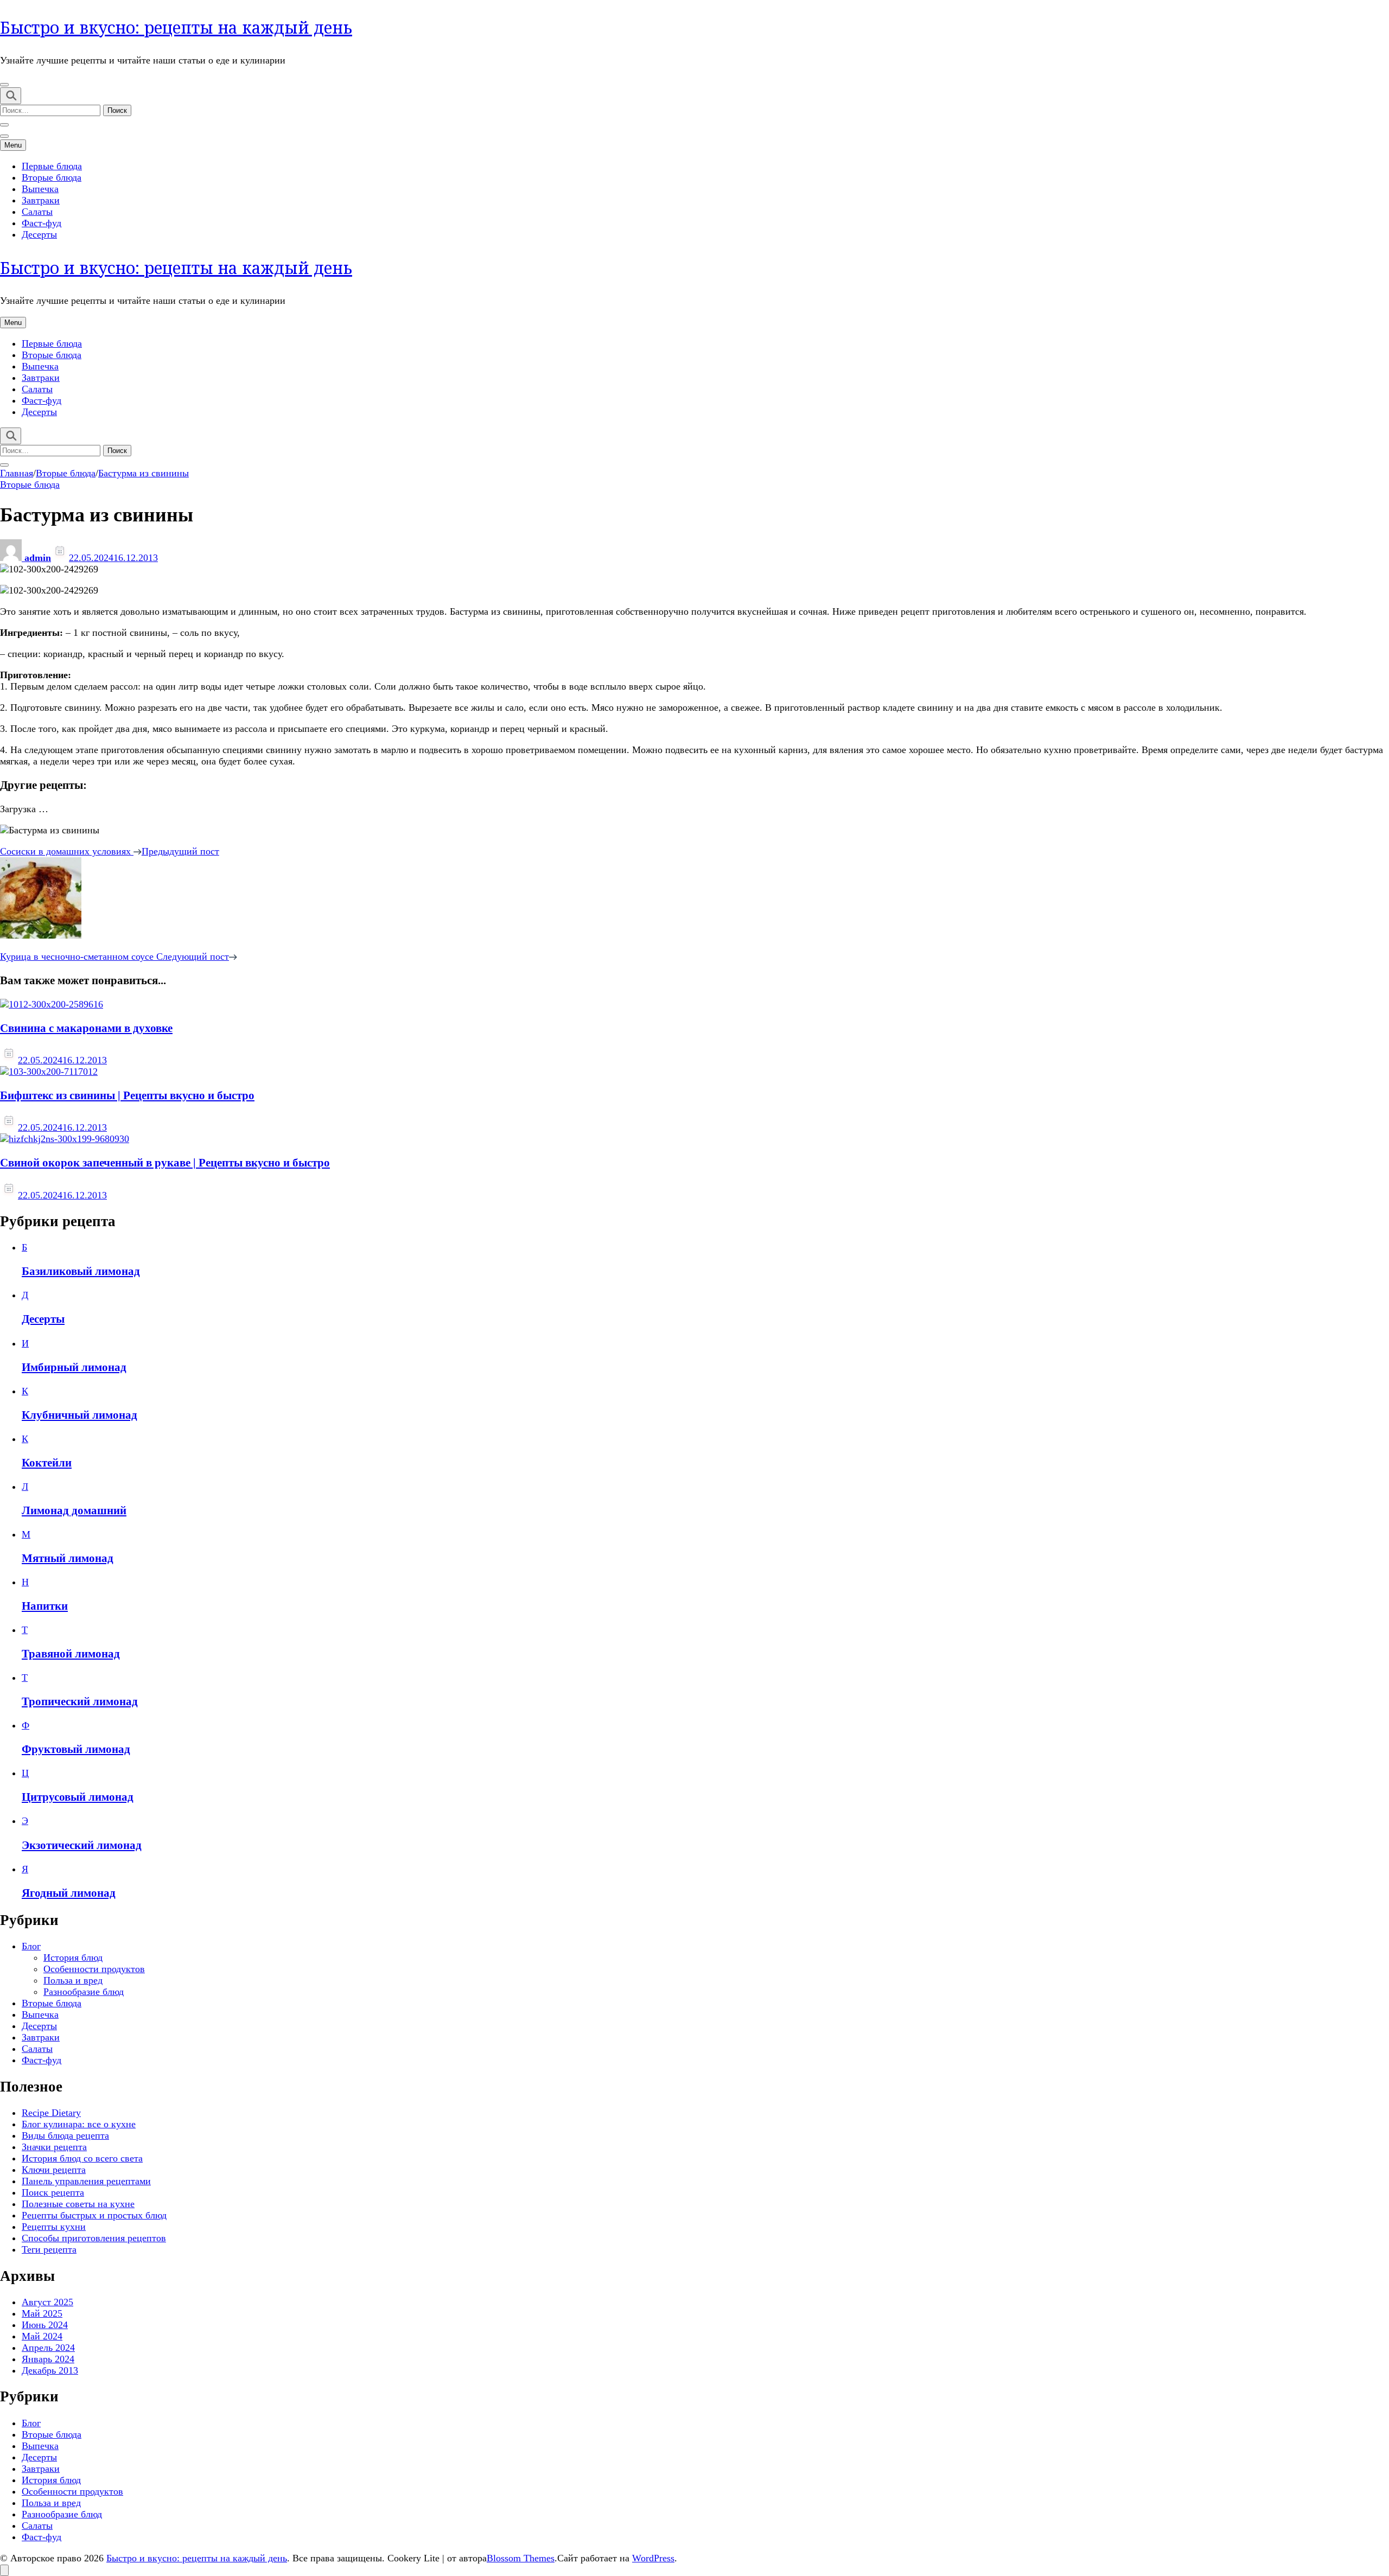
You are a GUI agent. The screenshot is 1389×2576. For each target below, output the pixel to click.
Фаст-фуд (42, 223)
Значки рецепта (54, 2147)
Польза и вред (73, 1980)
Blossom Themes (521, 2558)
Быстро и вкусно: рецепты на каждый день (176, 27)
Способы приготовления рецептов (94, 2238)
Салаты (37, 212)
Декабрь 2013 (50, 2370)
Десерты (39, 234)
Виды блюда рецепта (65, 2135)
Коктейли (47, 1463)
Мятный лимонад (68, 1558)
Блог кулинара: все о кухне (79, 2124)
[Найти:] (52, 110)
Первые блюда (52, 166)
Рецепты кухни (54, 2227)
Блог (31, 1946)
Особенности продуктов (94, 1969)
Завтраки (41, 200)
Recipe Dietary (51, 2113)
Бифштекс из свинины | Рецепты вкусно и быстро (127, 1095)
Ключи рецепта (54, 2170)
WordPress (653, 2558)
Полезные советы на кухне (78, 2204)
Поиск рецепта (53, 2192)
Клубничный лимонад (79, 1415)
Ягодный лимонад (69, 1893)
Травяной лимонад (71, 1654)
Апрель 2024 (48, 2348)
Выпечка (40, 189)
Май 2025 (42, 2313)
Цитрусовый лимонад (78, 1797)
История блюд (73, 1957)
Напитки (45, 1606)
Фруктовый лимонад (76, 1749)
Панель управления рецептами (86, 2181)
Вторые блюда (52, 177)
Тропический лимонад (80, 1701)
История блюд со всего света (82, 2158)
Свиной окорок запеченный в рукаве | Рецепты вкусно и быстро (165, 1163)
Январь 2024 (48, 2359)
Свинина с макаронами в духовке (86, 1028)
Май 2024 (42, 2336)
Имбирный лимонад (74, 1367)
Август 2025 (47, 2302)
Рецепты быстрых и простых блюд (94, 2215)
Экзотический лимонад (82, 1845)
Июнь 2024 (45, 2325)
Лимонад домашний (74, 1510)
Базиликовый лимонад (81, 1271)
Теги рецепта (49, 2249)
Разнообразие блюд (84, 1992)
